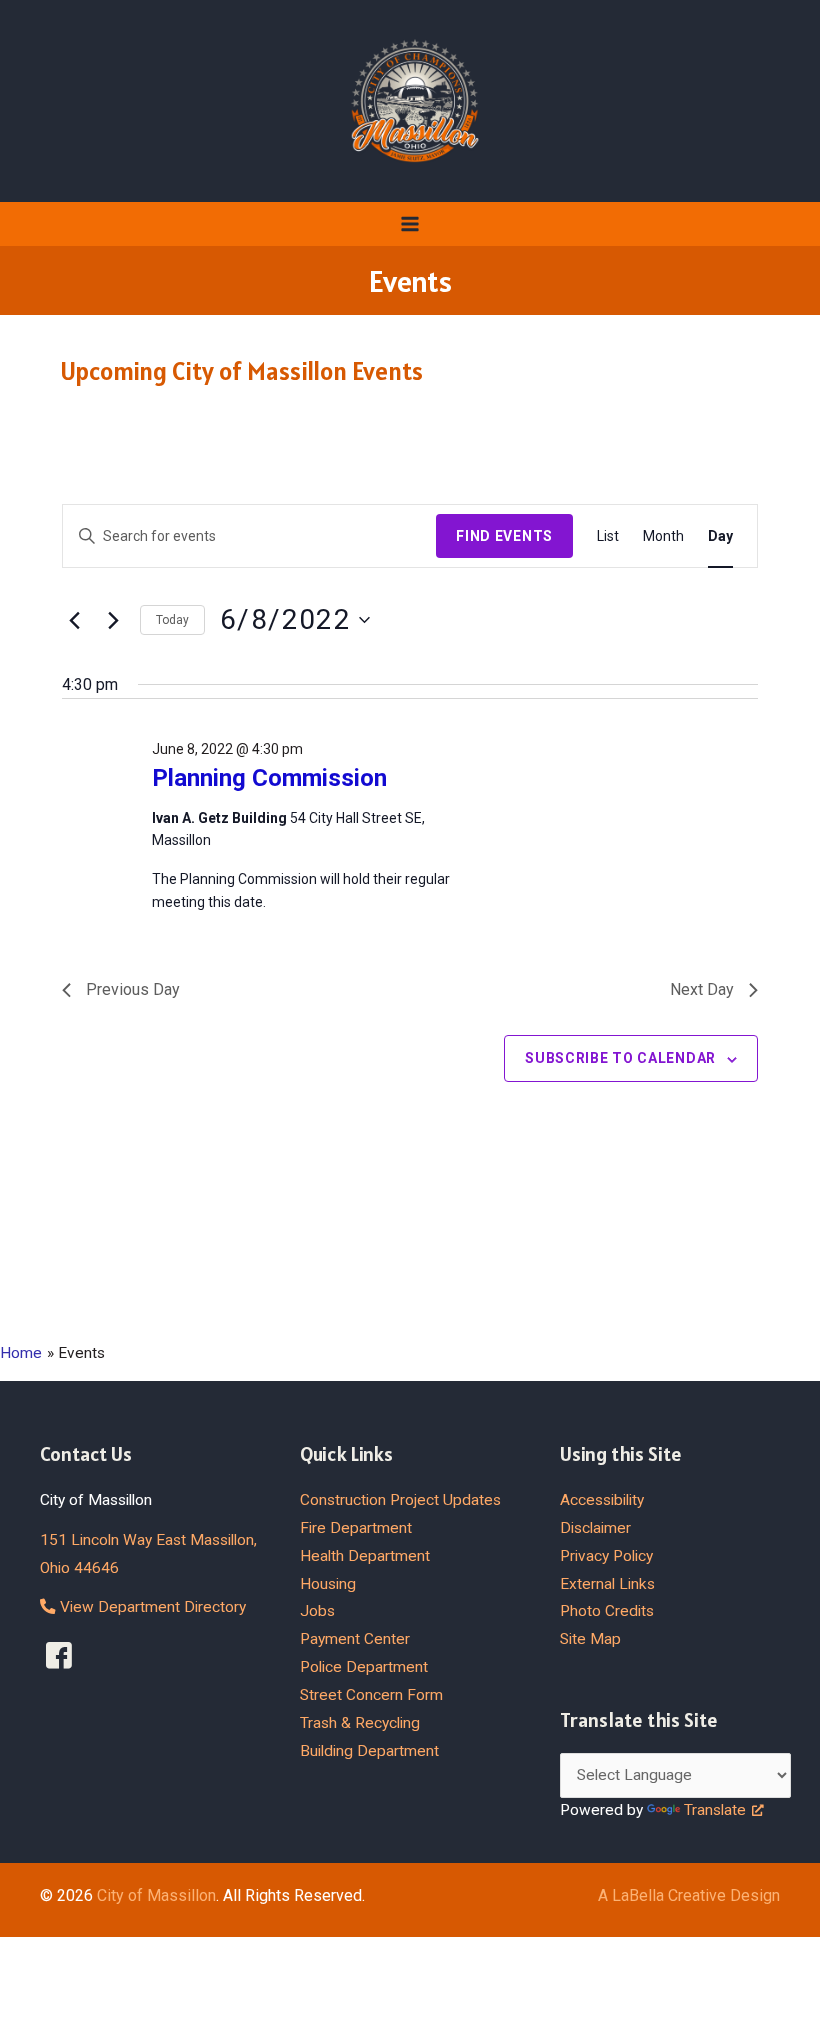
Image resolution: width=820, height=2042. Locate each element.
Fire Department (356, 1528)
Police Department (364, 1667)
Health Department (365, 1556)
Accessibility (602, 1500)
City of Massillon (156, 1895)
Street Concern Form (371, 1695)
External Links (607, 1584)
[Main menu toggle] (409, 223)
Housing (328, 1584)
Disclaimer (595, 1528)
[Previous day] (74, 620)
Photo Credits (607, 1611)
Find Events (504, 536)
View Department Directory (151, 1607)
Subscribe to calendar (620, 1058)
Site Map (590, 1639)
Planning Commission (269, 778)
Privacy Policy (606, 1556)
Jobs (317, 1611)
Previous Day (133, 989)
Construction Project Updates (400, 1500)
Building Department (369, 1751)
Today (172, 620)
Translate (715, 1810)
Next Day (702, 989)
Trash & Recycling (360, 1723)
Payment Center (355, 1639)
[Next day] (113, 620)
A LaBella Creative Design (689, 1895)
